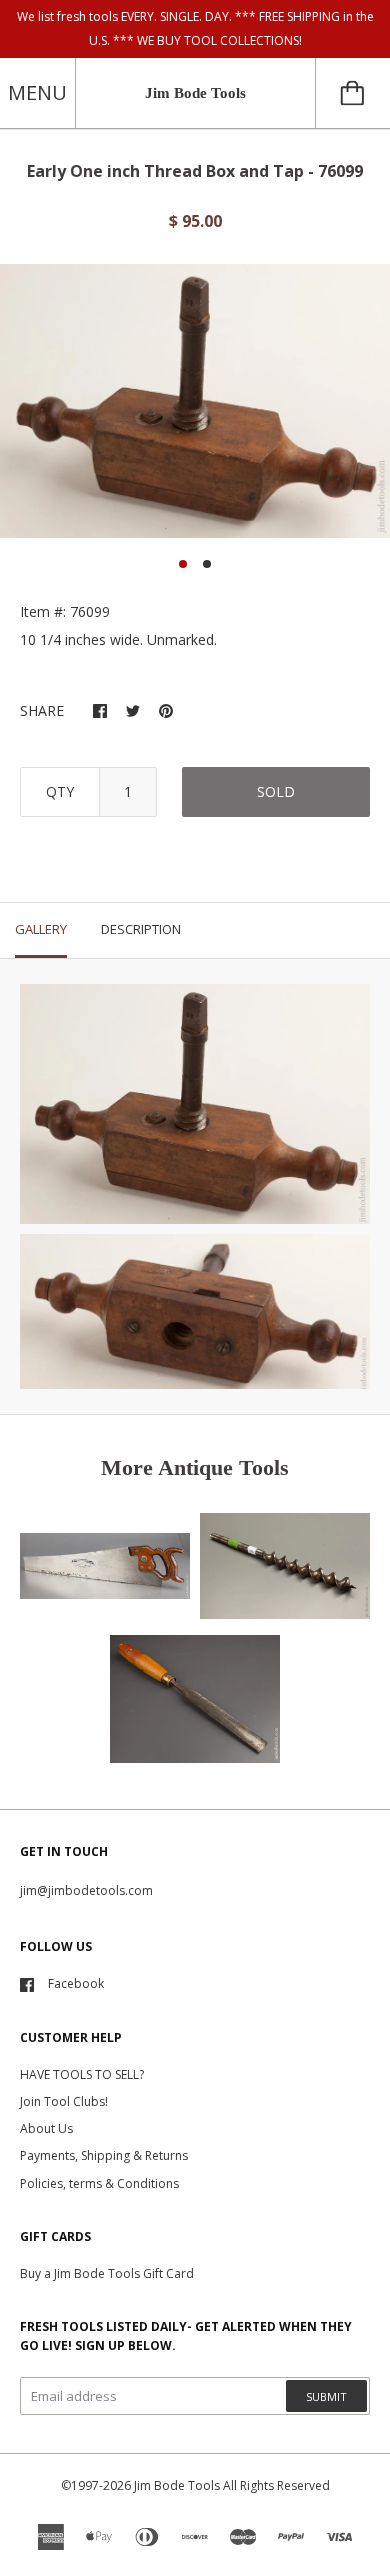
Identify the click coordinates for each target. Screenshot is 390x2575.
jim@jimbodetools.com (86, 1890)
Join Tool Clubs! (64, 2101)
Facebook (76, 1983)
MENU (37, 92)
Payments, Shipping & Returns (104, 2155)
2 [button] (207, 564)
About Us (46, 2128)
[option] (195, 400)
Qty (60, 791)
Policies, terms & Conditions (99, 2183)
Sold (276, 791)
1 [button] (183, 564)
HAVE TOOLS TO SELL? (82, 2074)
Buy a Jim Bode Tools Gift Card (107, 2273)
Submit (326, 2396)
